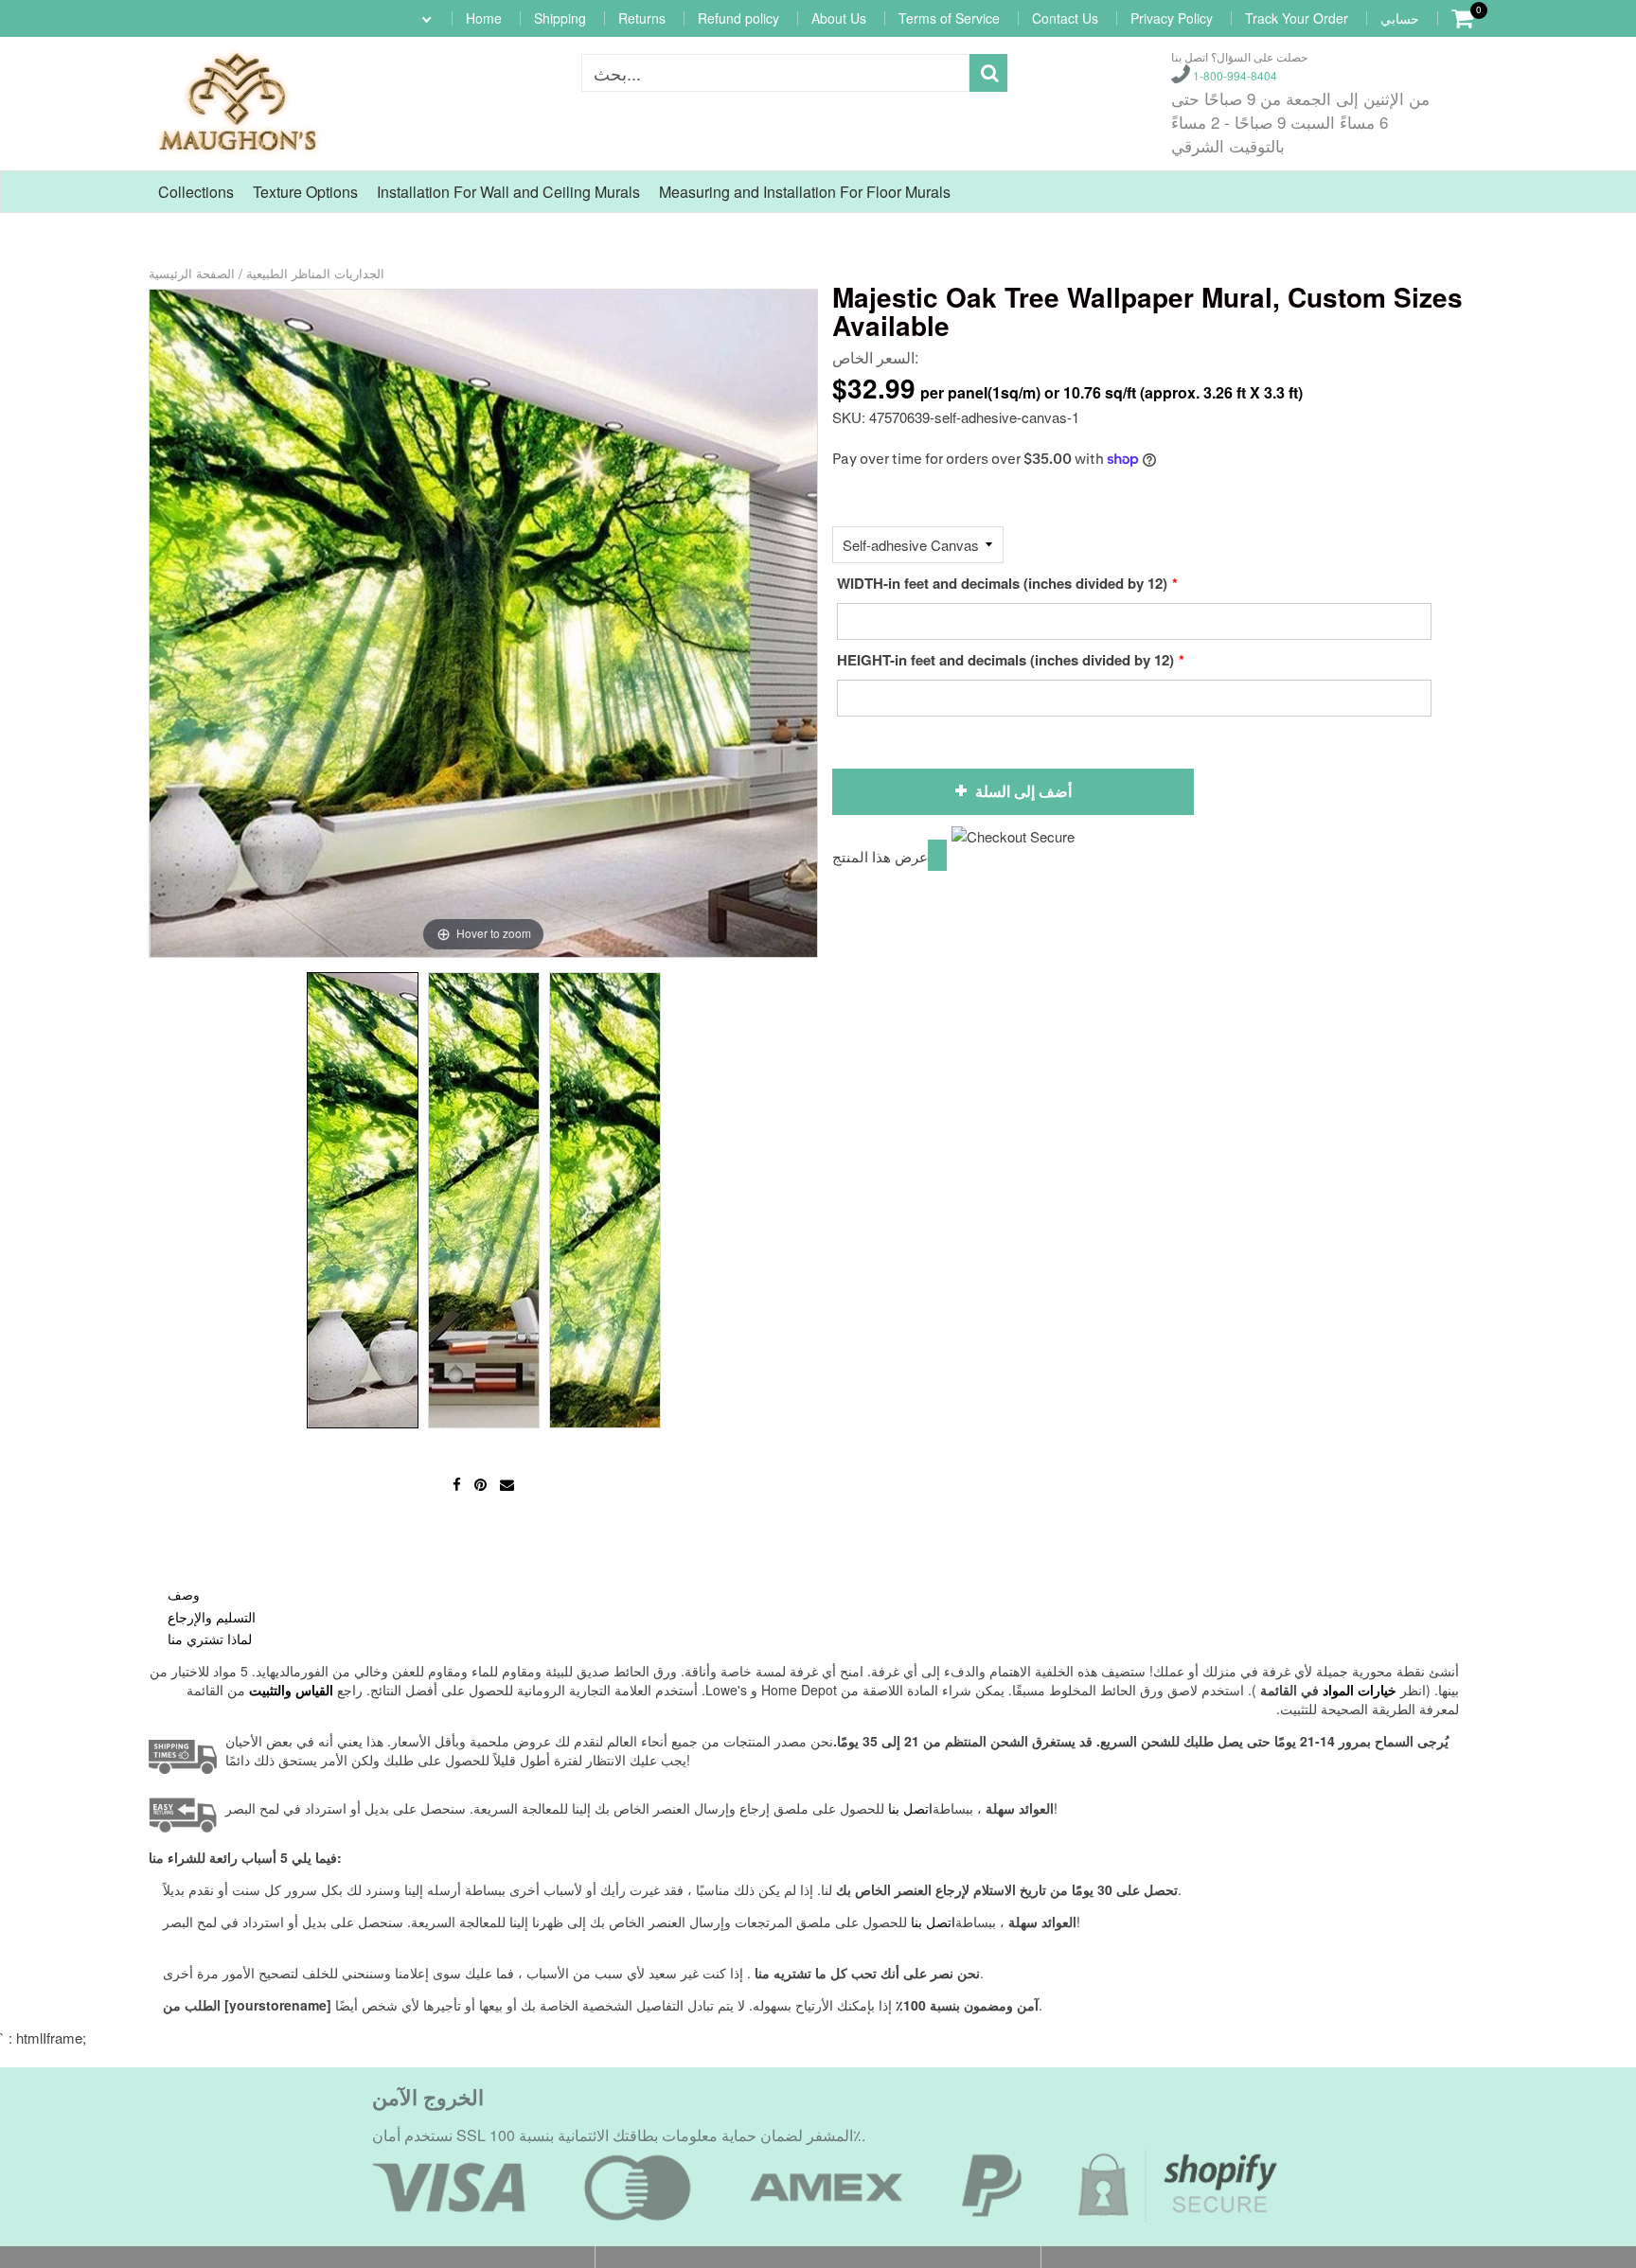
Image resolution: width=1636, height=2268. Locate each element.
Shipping (560, 18)
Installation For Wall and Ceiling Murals (508, 192)
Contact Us (1065, 18)
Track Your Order (1297, 18)
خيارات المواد (1360, 1690)
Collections (196, 192)
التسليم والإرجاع (212, 1617)
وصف (184, 1594)
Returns (642, 18)
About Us (839, 18)
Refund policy (738, 18)
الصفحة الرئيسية (192, 273)
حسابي (1400, 18)
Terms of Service (949, 18)
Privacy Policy (1172, 18)
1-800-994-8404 (1234, 75)
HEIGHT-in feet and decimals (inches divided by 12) (1005, 660)
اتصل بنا (933, 1922)
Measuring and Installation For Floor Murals (805, 192)
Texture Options (305, 192)
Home (484, 18)
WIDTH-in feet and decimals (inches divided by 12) (1002, 583)
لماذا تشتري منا (210, 1639)
